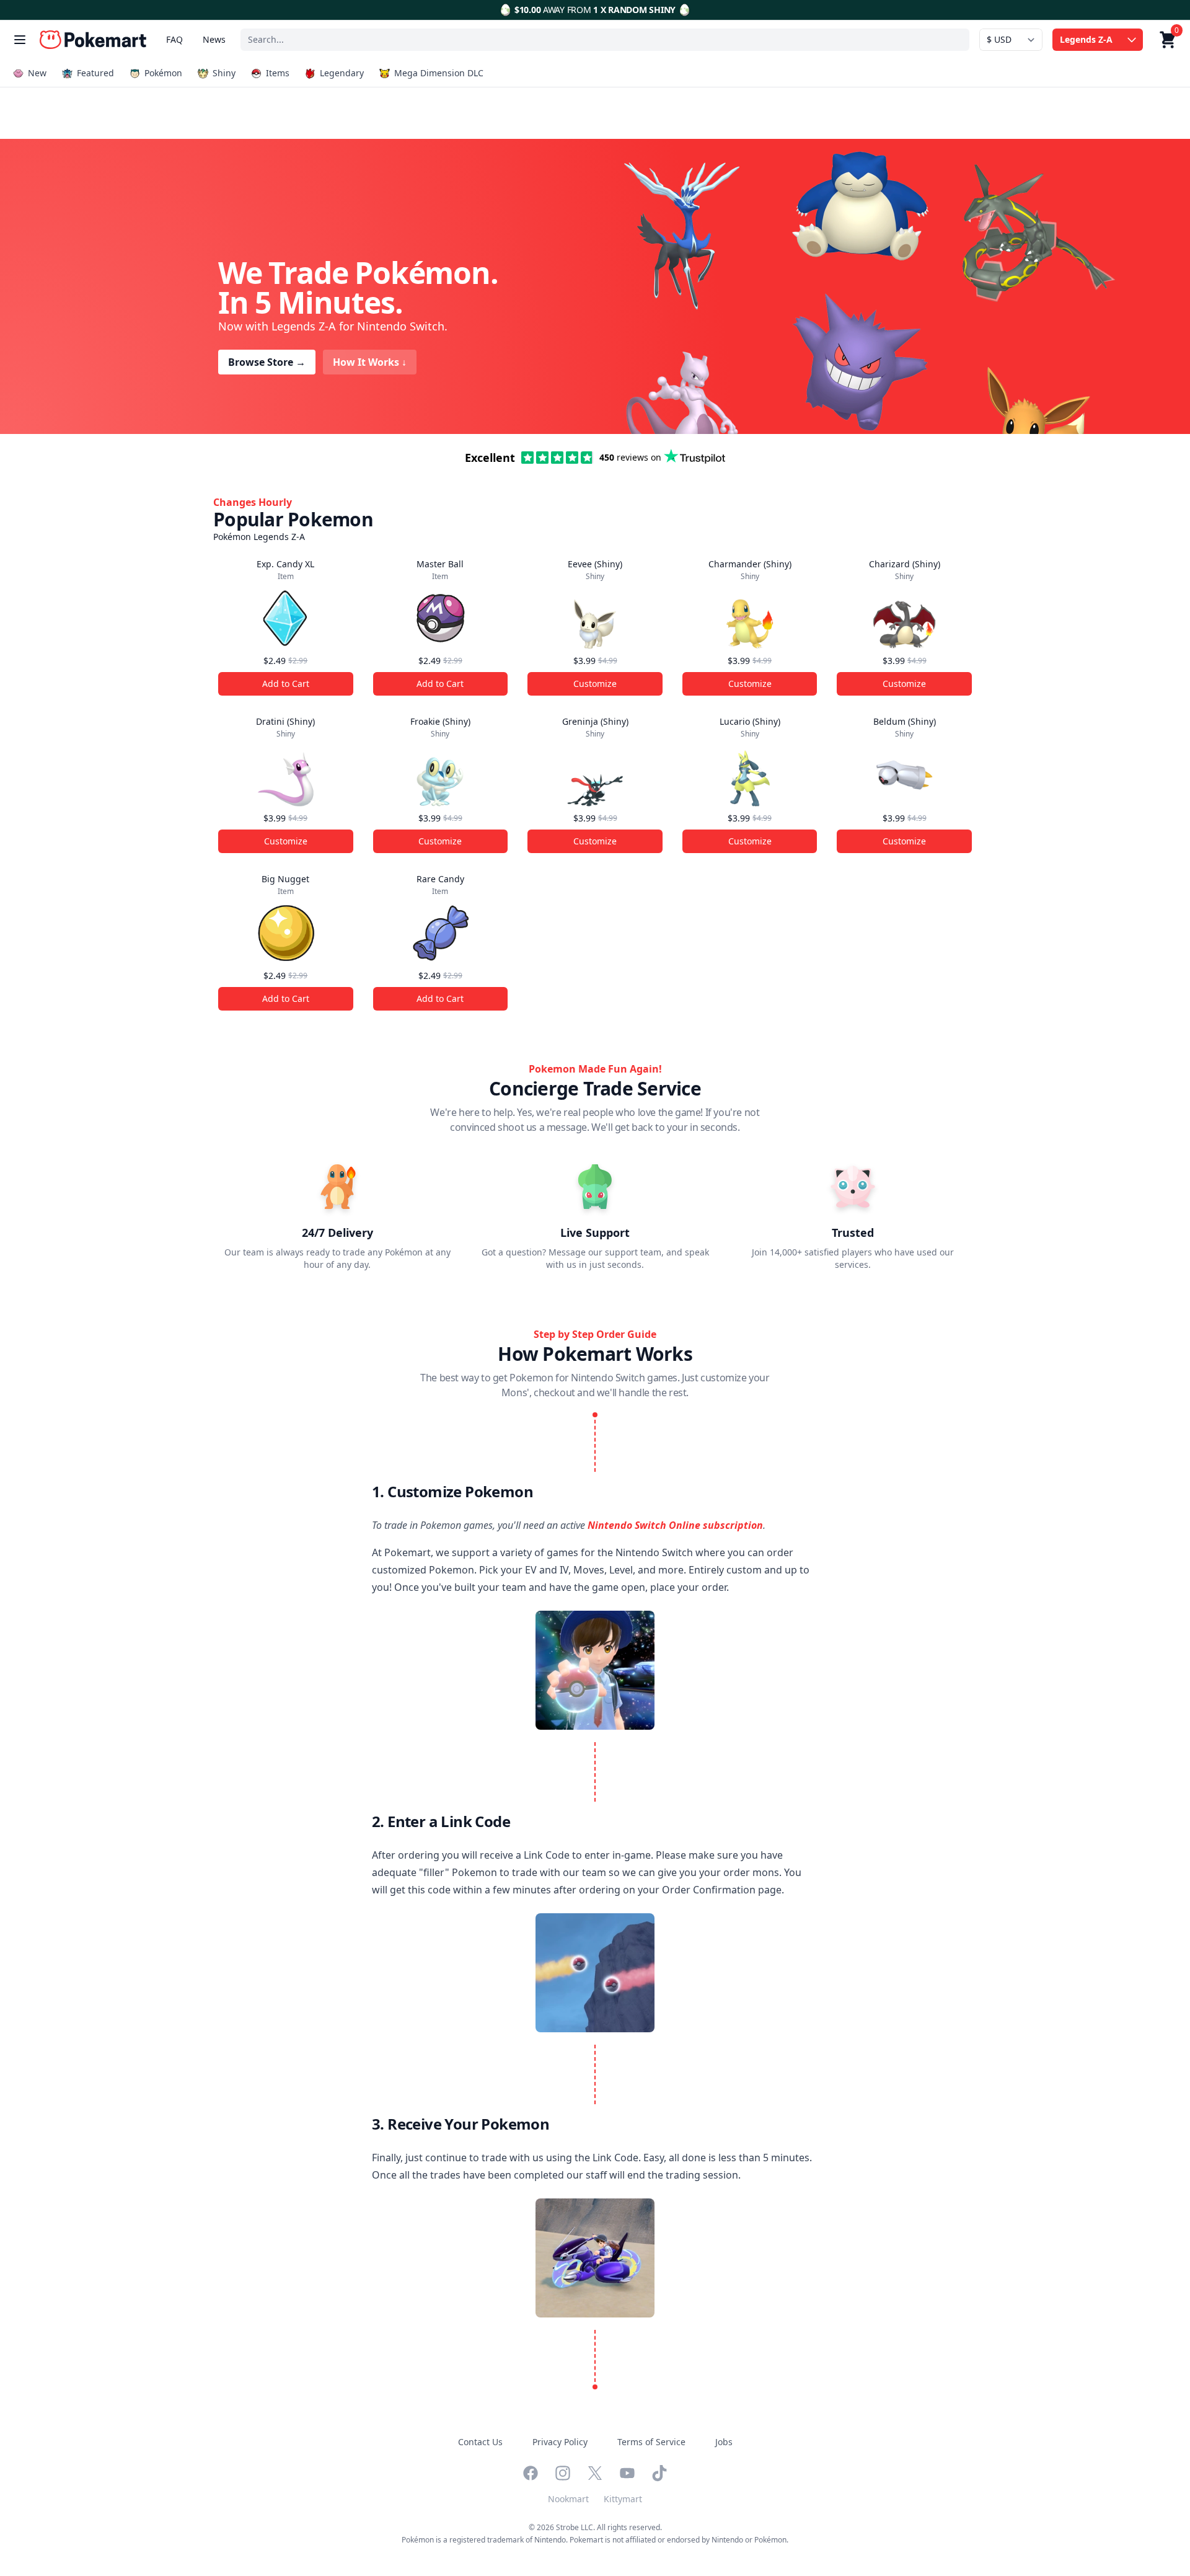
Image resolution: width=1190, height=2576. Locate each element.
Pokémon (163, 73)
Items (278, 73)
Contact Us (480, 2442)
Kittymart (623, 2499)
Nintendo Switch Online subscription (675, 1525)
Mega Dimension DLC (439, 73)
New (37, 73)
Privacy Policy (560, 2442)
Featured (95, 73)
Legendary (342, 73)
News (214, 39)
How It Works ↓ (370, 362)
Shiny (224, 73)
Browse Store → (267, 362)
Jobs (724, 2442)
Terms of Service (651, 2442)
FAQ (174, 39)
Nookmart (568, 2499)
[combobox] (605, 40)
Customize (595, 684)
